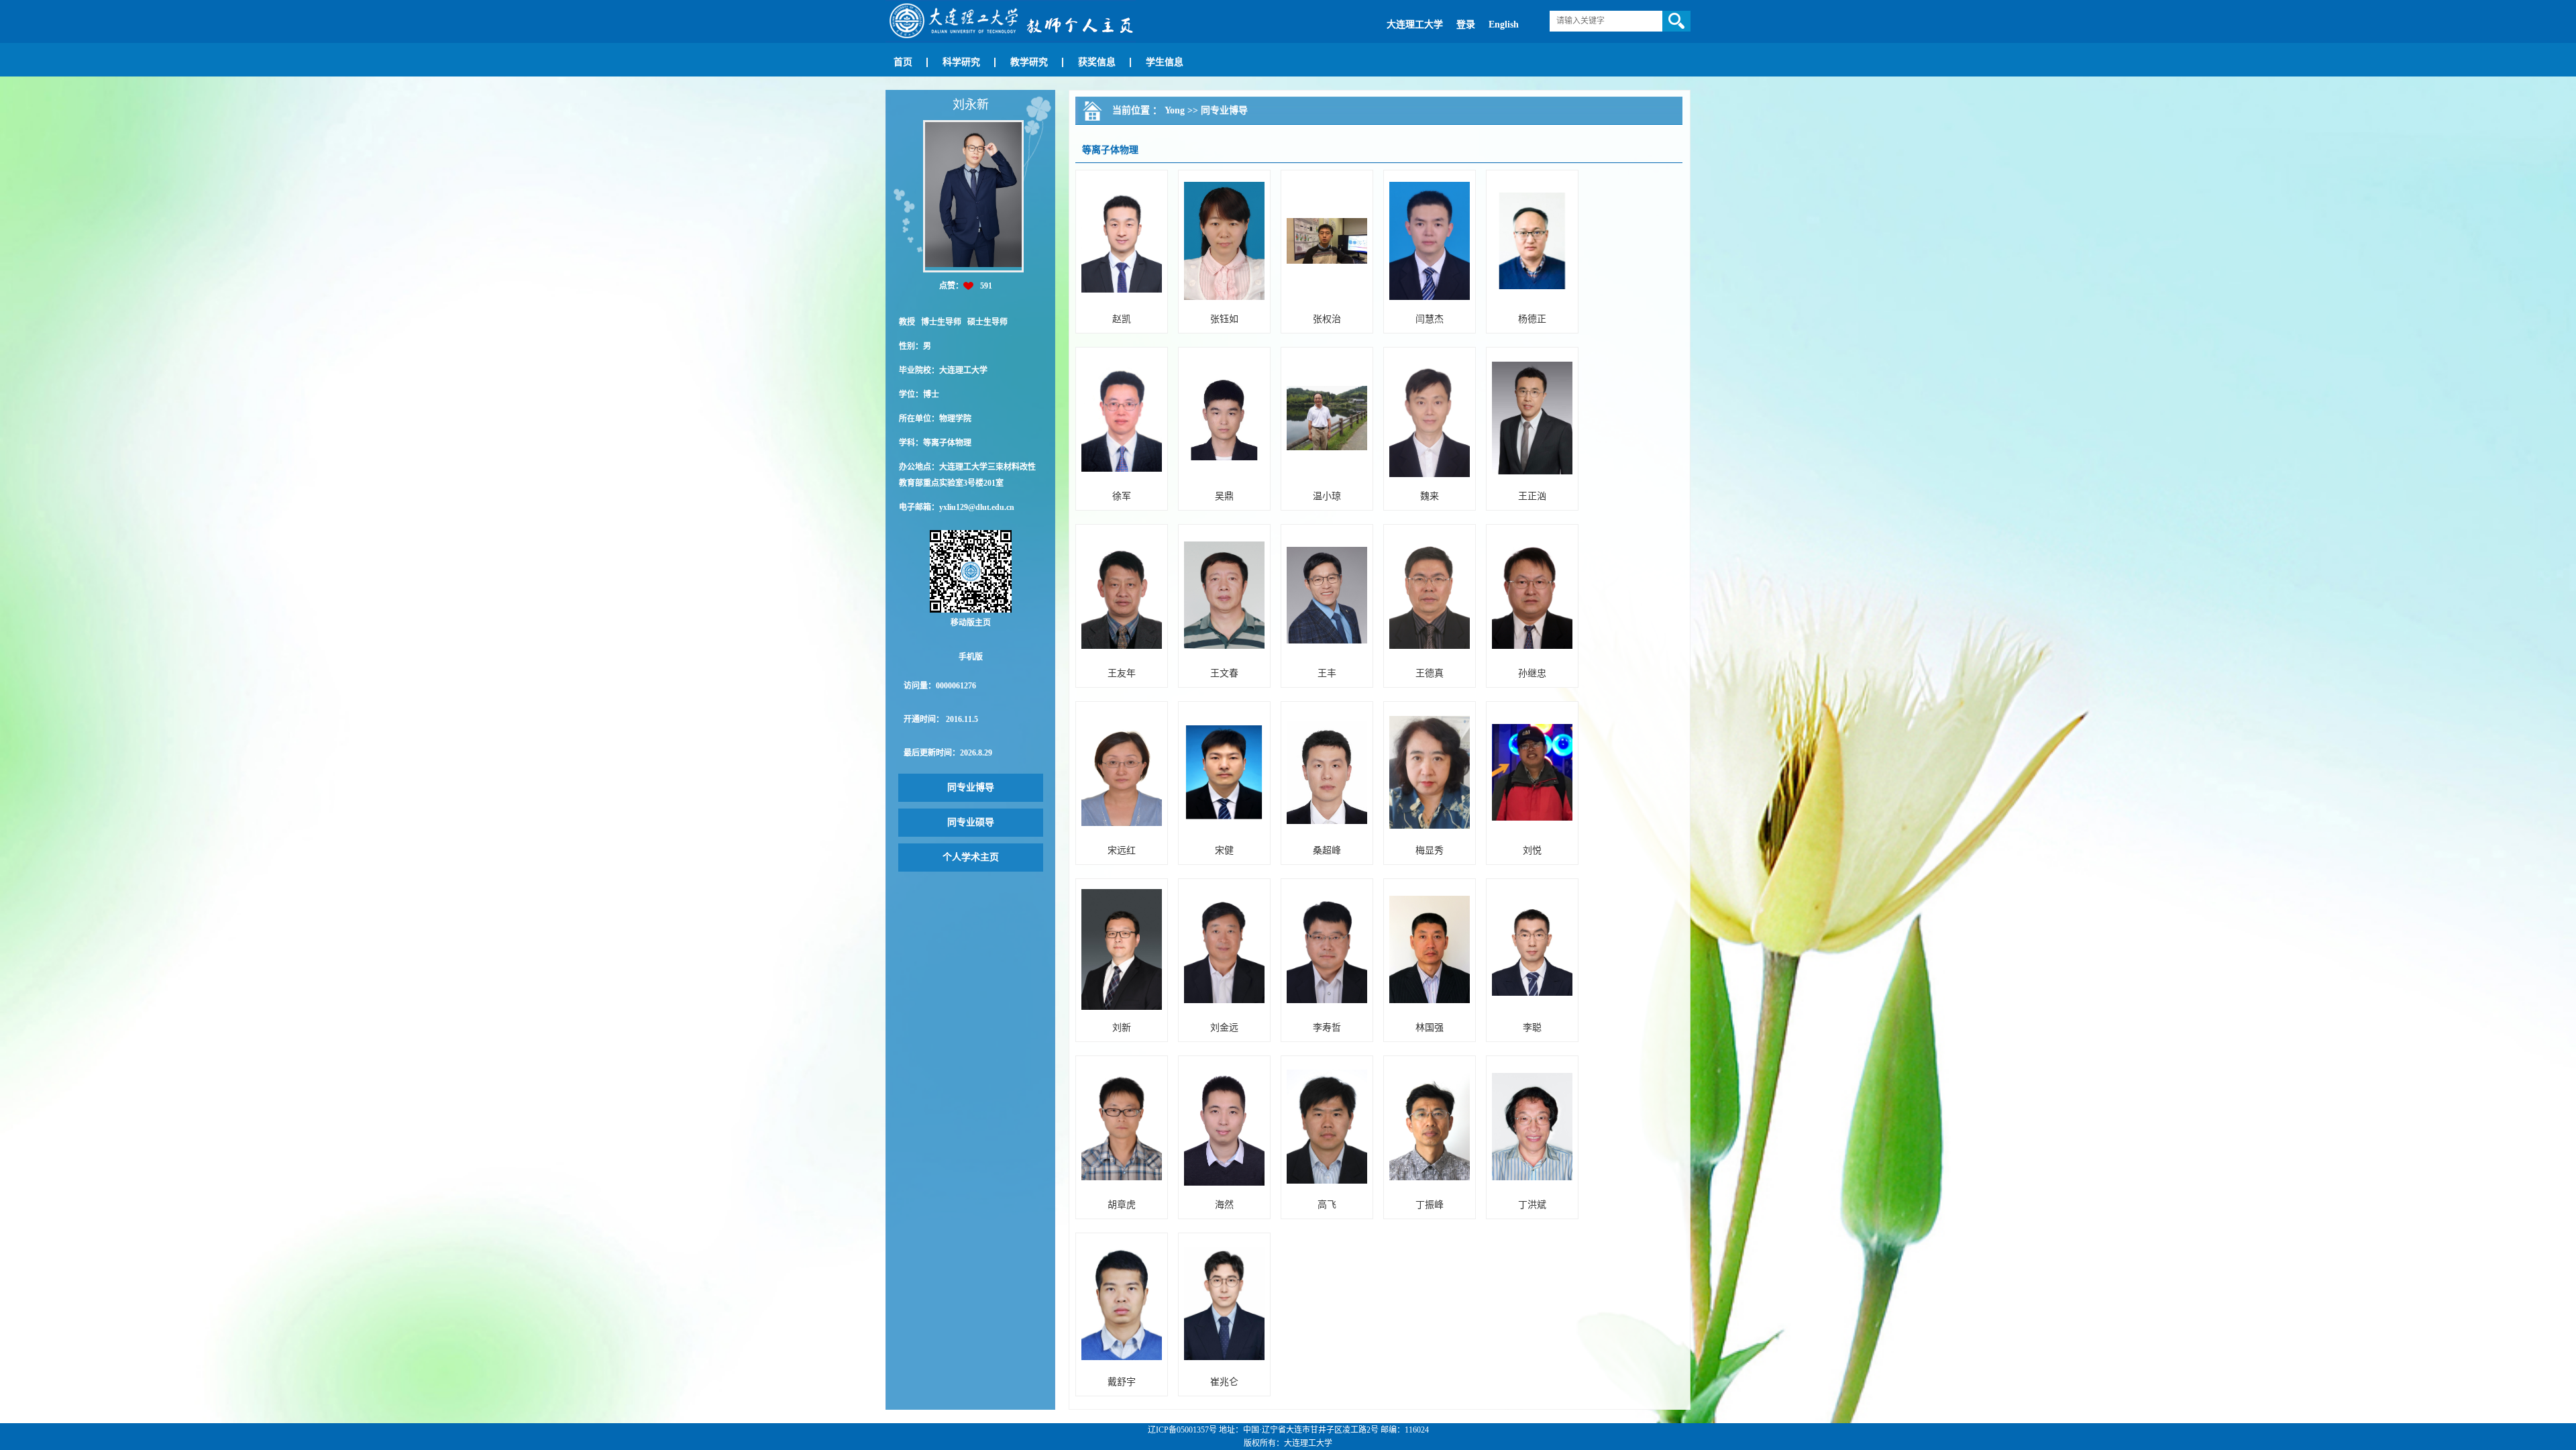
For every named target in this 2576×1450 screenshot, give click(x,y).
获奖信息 (1097, 62)
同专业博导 (971, 787)
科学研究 (961, 62)
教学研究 (1029, 62)
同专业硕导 (971, 822)
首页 (903, 62)
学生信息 (1165, 62)
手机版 (971, 657)
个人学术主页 (971, 857)
